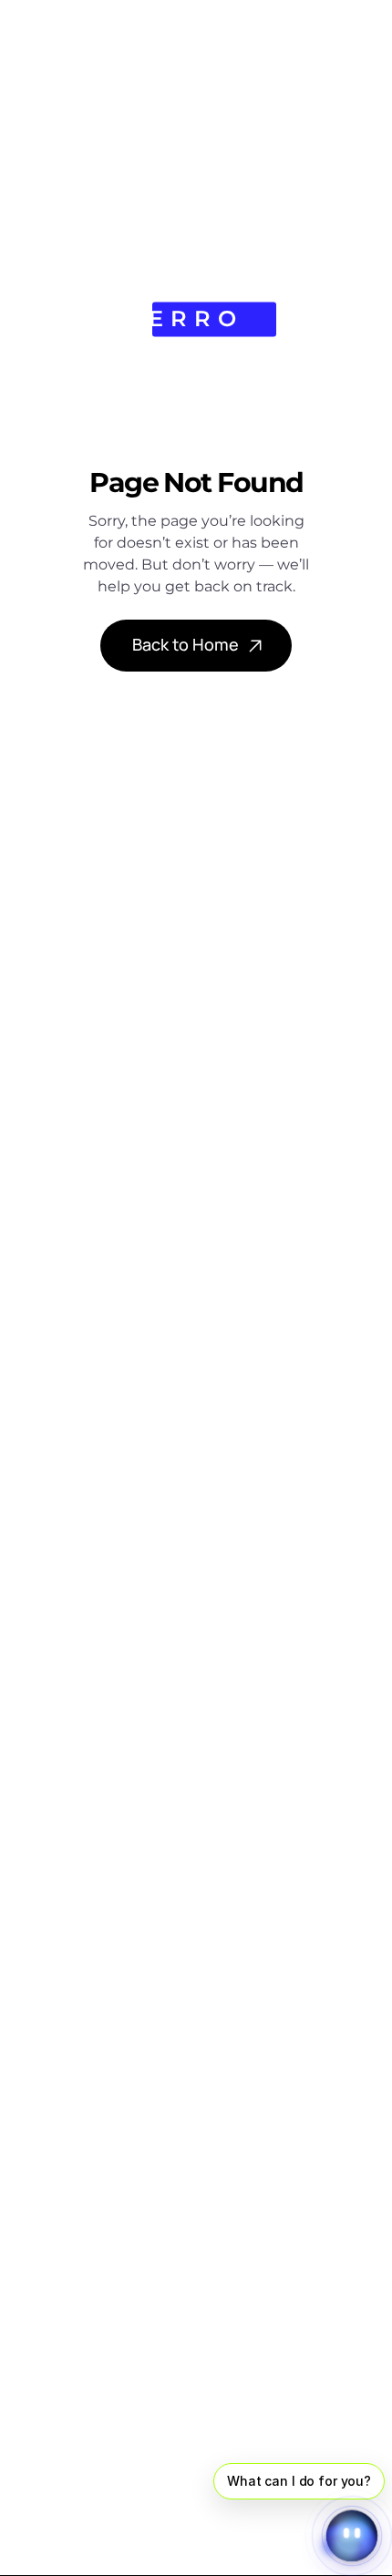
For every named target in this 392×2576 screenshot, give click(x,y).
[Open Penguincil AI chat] (352, 2536)
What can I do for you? (299, 2481)
